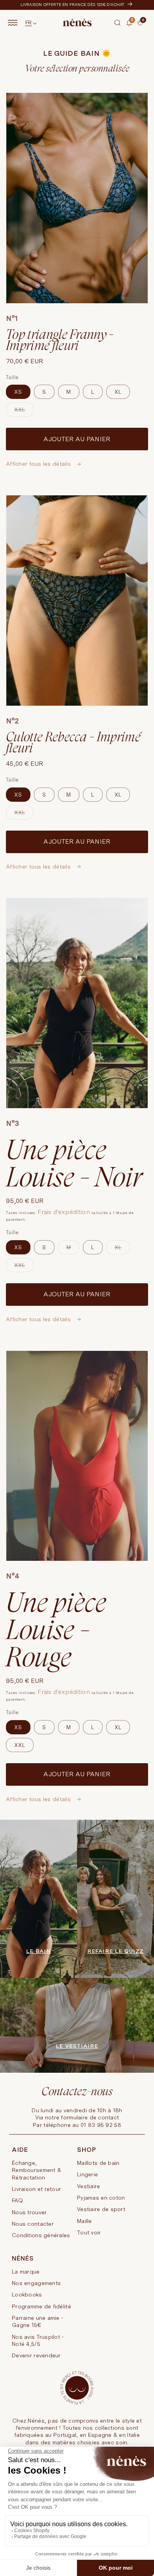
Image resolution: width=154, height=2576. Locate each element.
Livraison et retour (36, 2189)
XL (118, 392)
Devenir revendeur (36, 2355)
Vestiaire (89, 2186)
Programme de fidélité (41, 2306)
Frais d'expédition (64, 1212)
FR (29, 23)
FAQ (17, 2200)
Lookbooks (27, 2295)
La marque (26, 2272)
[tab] (135, 29)
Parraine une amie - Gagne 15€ (38, 2321)
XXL (24, 412)
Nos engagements (36, 2283)
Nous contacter (33, 2224)
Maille (85, 2221)
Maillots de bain (98, 2163)
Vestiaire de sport (101, 2209)
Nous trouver (29, 2212)
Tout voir (89, 2232)
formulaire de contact (90, 2117)
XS (18, 392)
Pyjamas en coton (101, 2198)
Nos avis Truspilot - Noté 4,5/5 (38, 2340)
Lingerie (87, 2174)
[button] (118, 23)
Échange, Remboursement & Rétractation (37, 2170)
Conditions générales (41, 2235)
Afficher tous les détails (39, 464)
